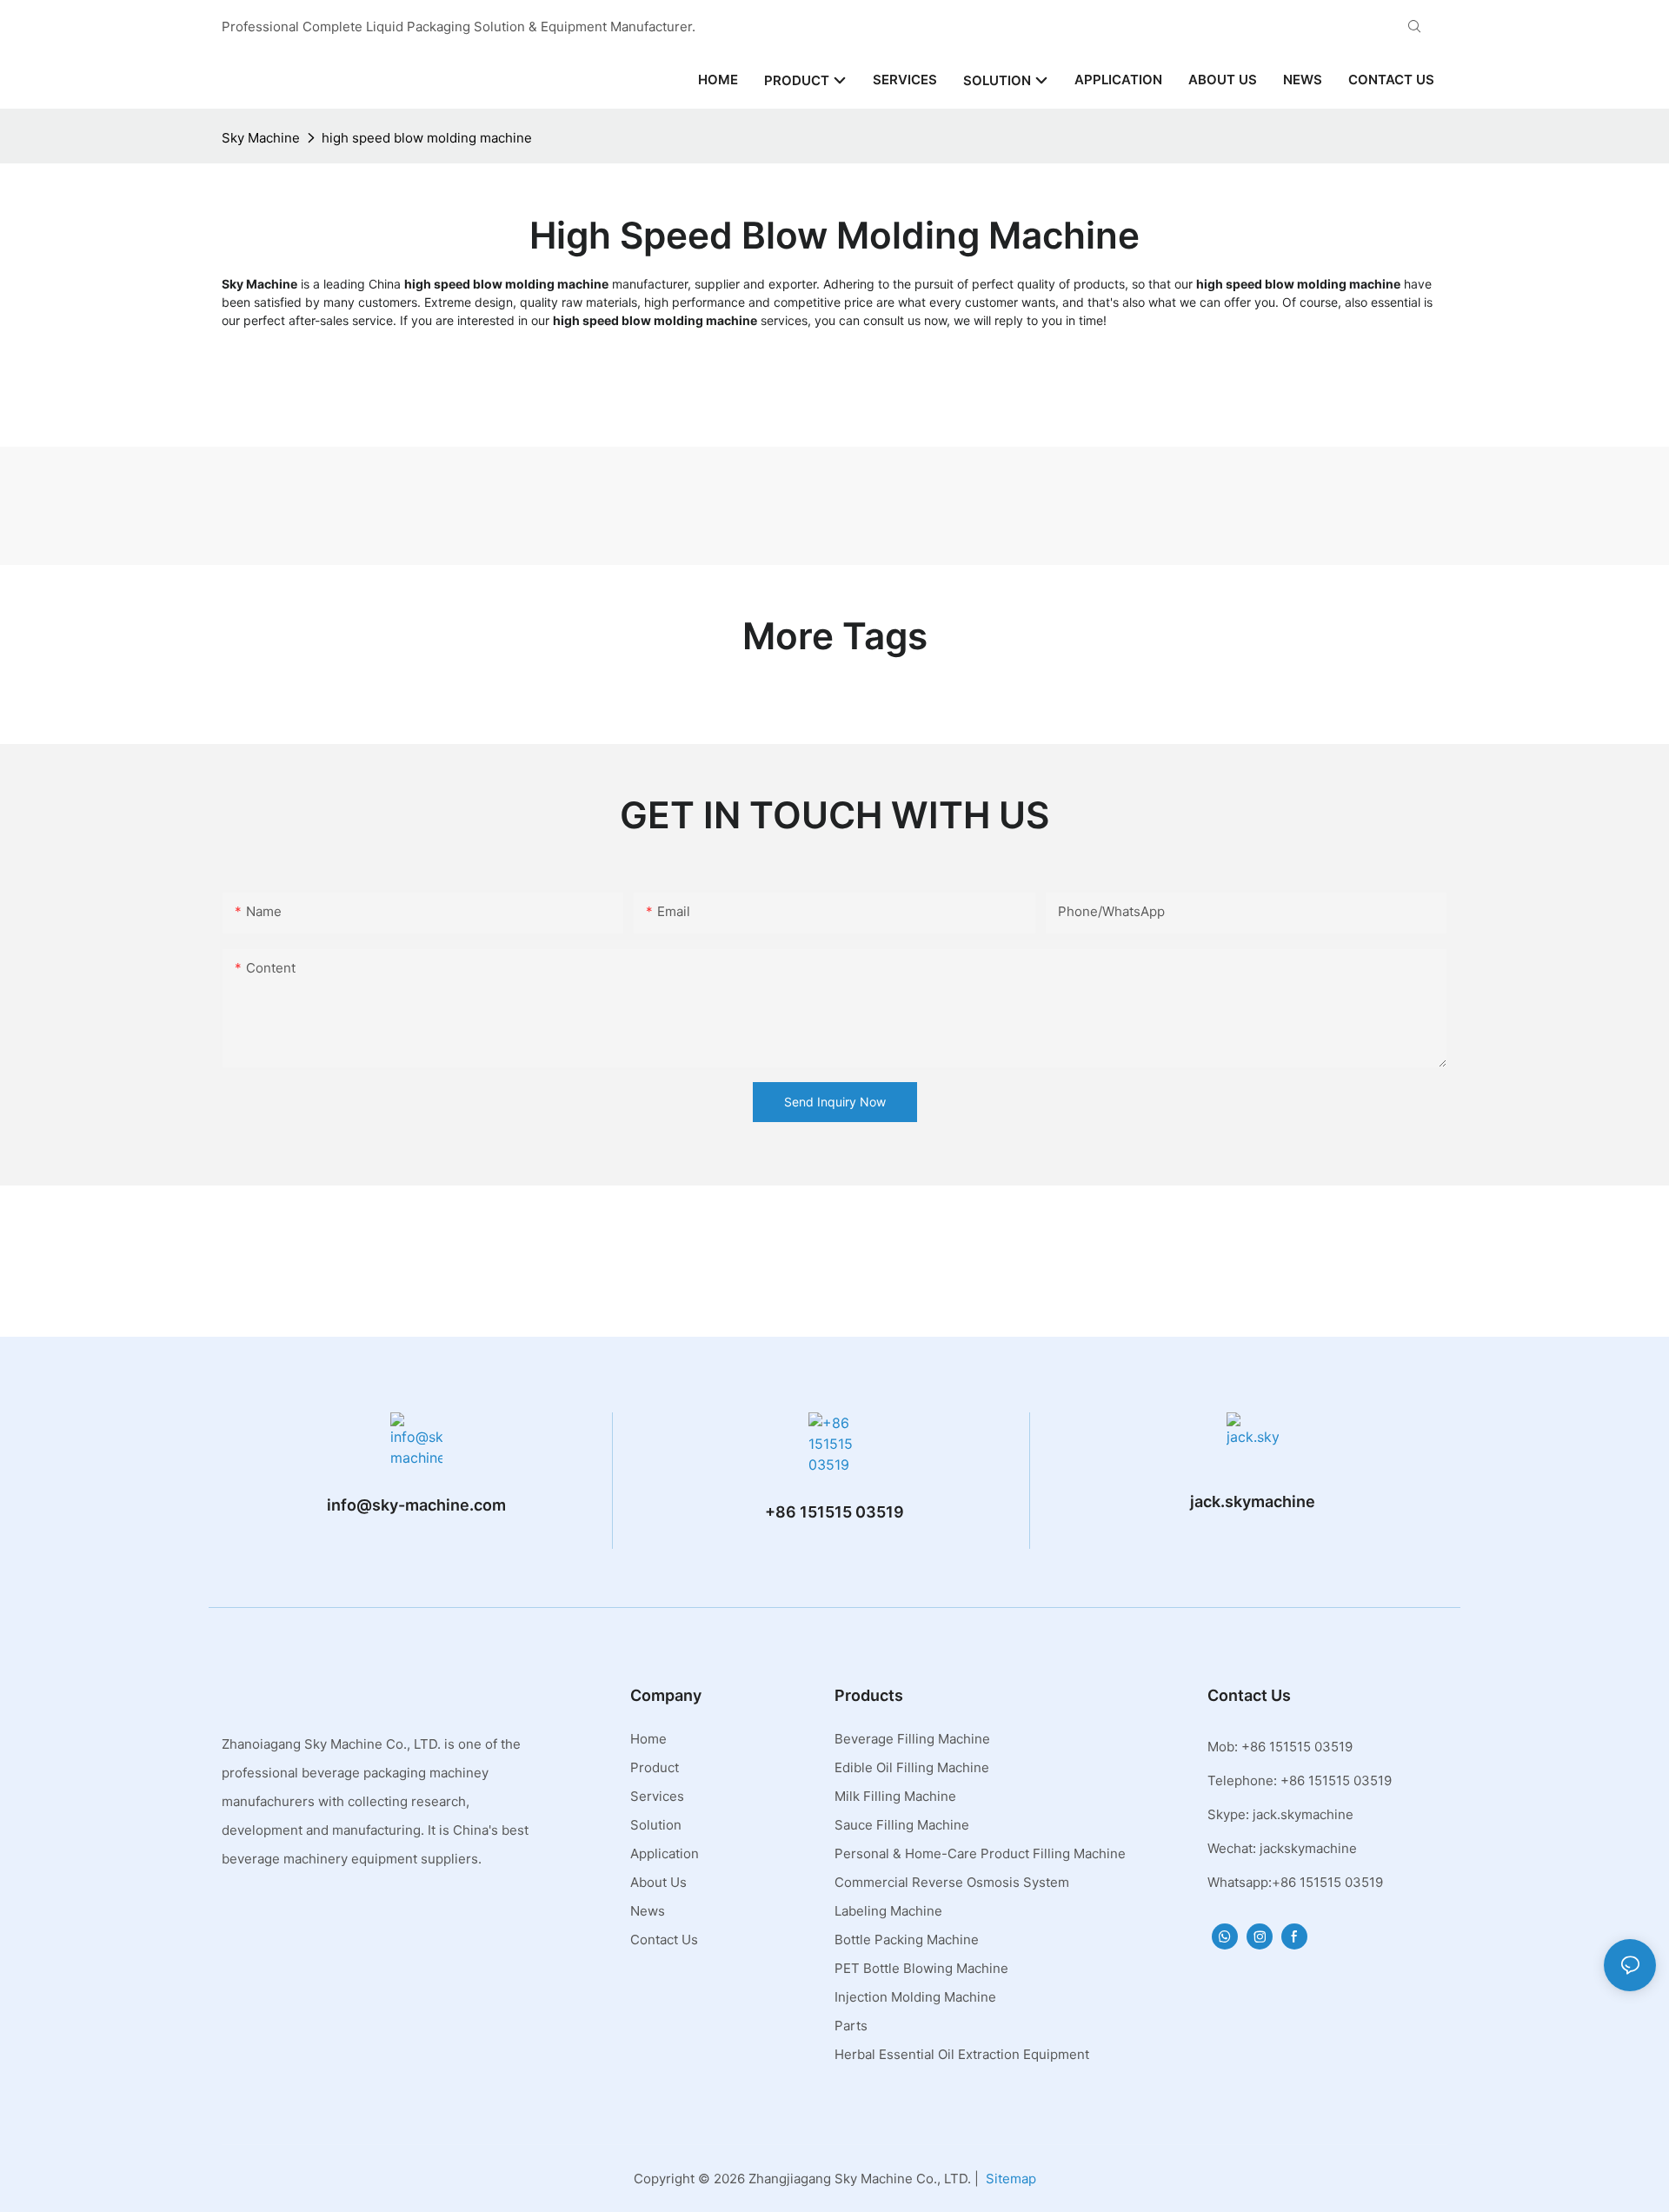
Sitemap (1011, 2179)
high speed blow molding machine (427, 138)
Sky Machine (261, 138)
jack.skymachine (1253, 1501)
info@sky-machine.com (416, 1505)
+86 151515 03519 (834, 1512)
